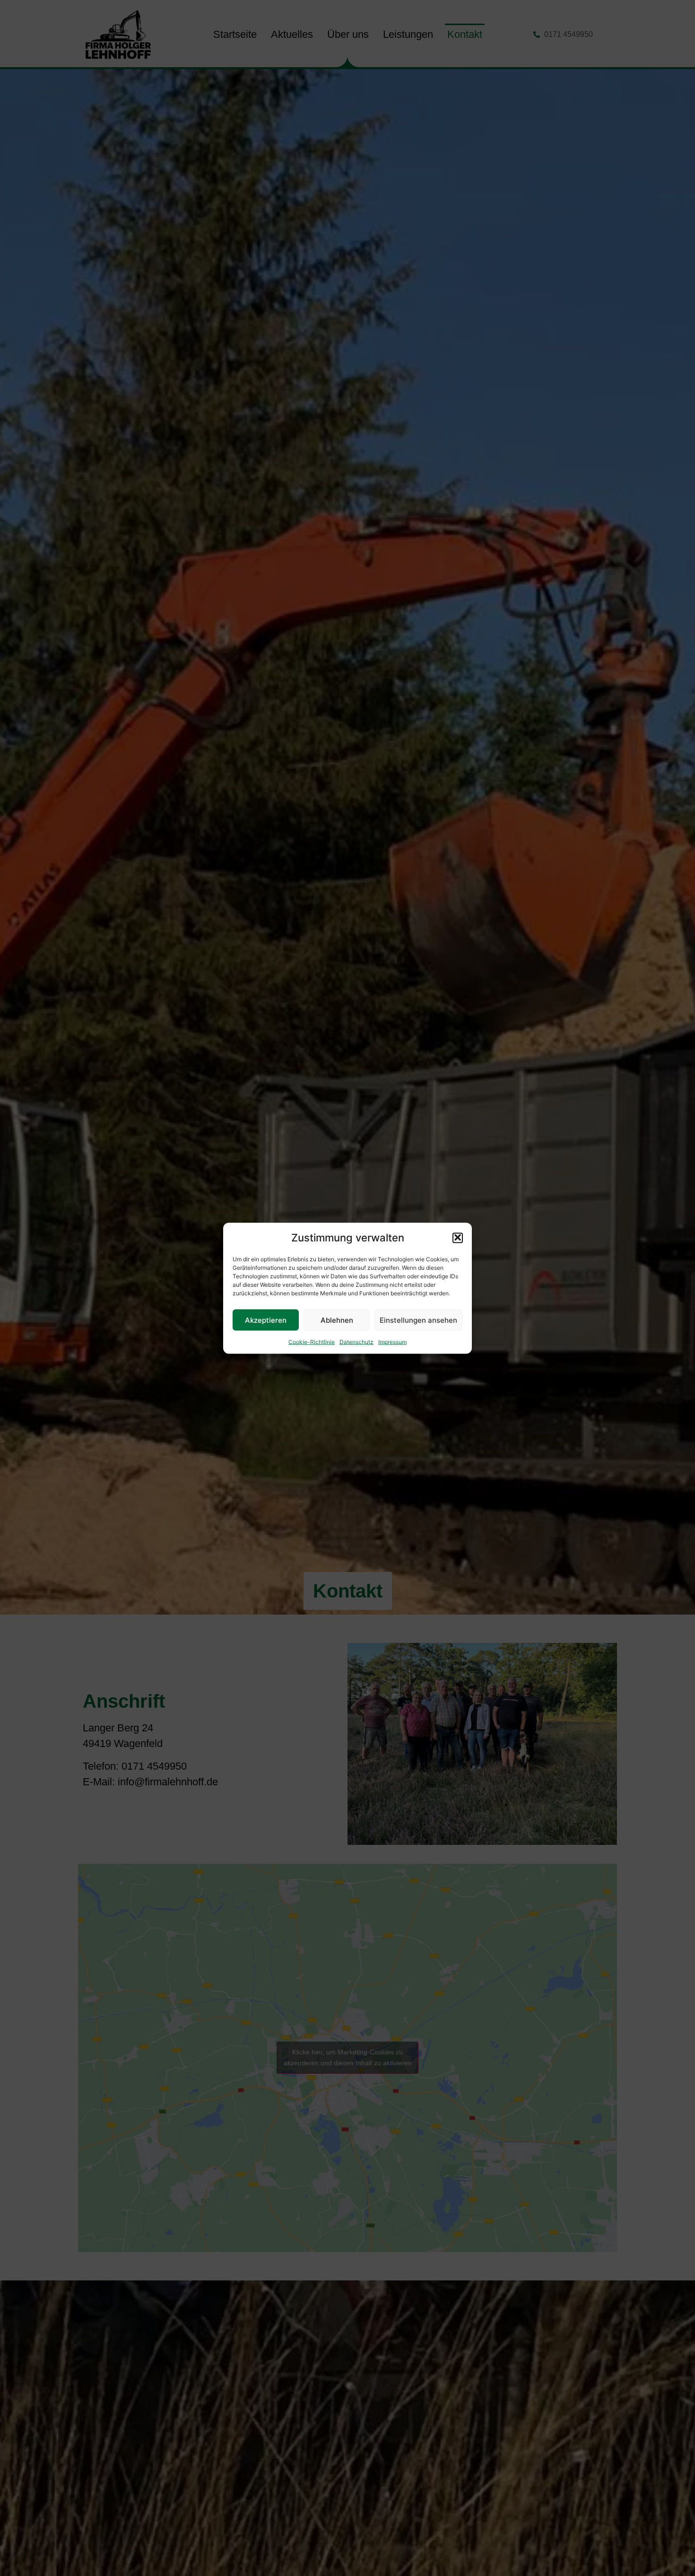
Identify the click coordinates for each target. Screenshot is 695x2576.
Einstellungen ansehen (418, 1320)
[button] (458, 1238)
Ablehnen (337, 1320)
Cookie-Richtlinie (312, 1341)
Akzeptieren (266, 1320)
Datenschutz (356, 1341)
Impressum (392, 1341)
